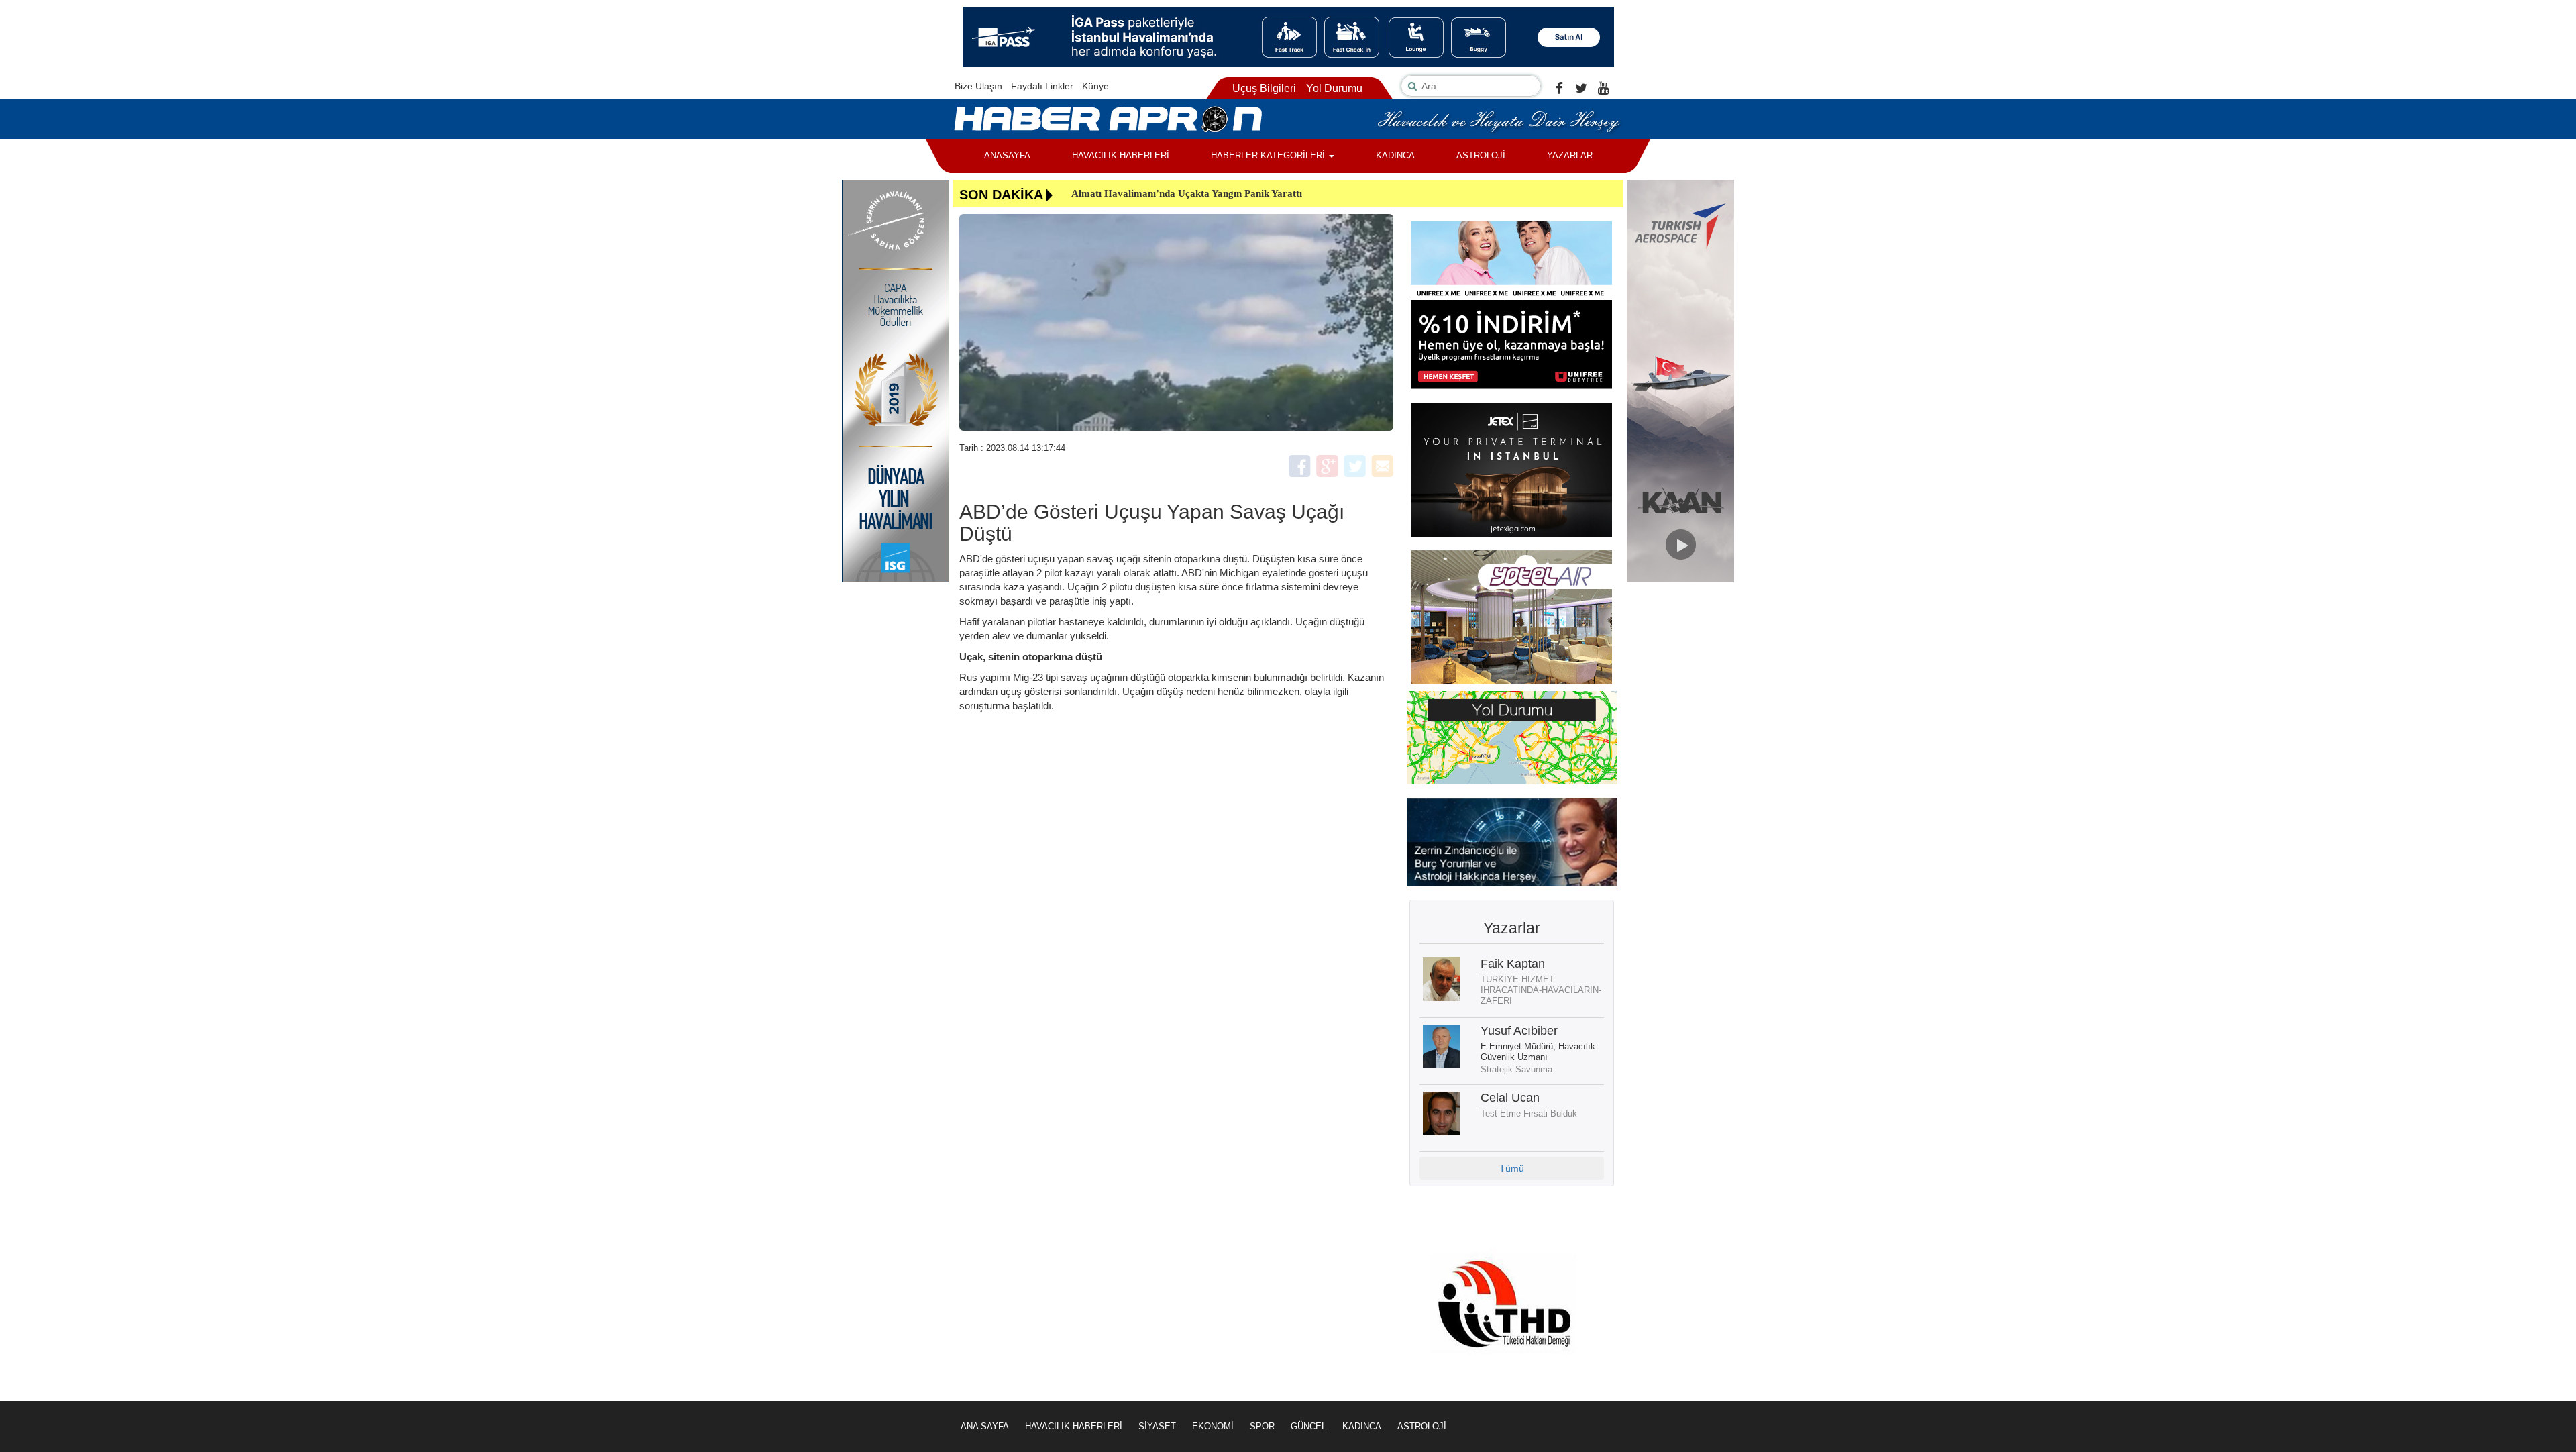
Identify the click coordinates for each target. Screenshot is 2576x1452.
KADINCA (1395, 155)
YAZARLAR (1570, 155)
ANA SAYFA (985, 1426)
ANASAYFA (1007, 155)
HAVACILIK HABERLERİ (1121, 155)
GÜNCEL (1308, 1426)
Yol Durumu (1334, 88)
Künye (1095, 86)
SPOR (1262, 1426)
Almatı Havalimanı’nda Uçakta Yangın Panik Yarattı (1187, 193)
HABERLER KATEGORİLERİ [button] (1269, 155)
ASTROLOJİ (1481, 155)
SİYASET (1157, 1426)
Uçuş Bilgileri (1264, 88)
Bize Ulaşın (978, 86)
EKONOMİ (1213, 1426)
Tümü (1512, 1168)
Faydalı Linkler (1042, 86)
